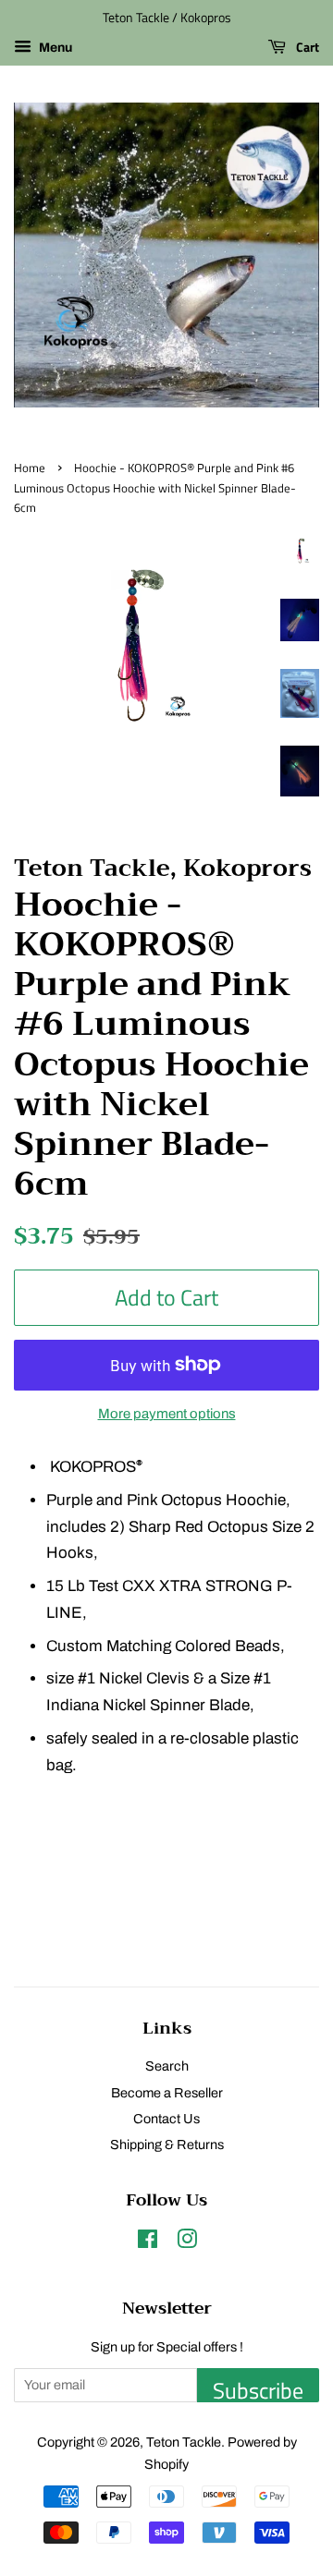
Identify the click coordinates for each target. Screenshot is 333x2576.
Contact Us (166, 2119)
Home (30, 468)
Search (167, 2066)
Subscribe (258, 2388)
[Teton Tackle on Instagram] (187, 2242)
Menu (54, 48)
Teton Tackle (184, 2442)
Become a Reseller (167, 2093)
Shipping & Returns (167, 2145)
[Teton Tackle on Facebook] (148, 2242)
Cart (306, 47)
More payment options (167, 1414)
